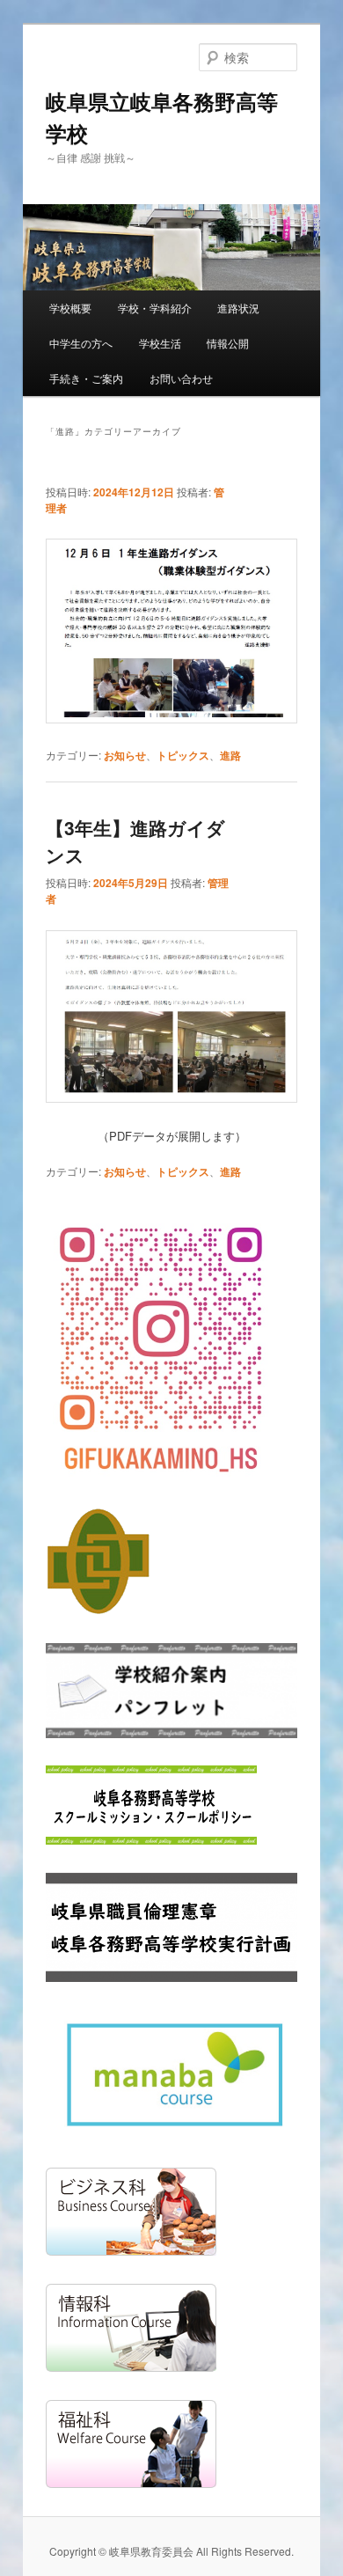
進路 (230, 755)
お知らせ (125, 755)
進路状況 (238, 308)
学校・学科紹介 (155, 308)
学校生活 (160, 343)
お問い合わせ (181, 378)
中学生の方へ (81, 343)
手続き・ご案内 (86, 378)
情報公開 (228, 343)
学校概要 (70, 308)
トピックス (183, 755)
